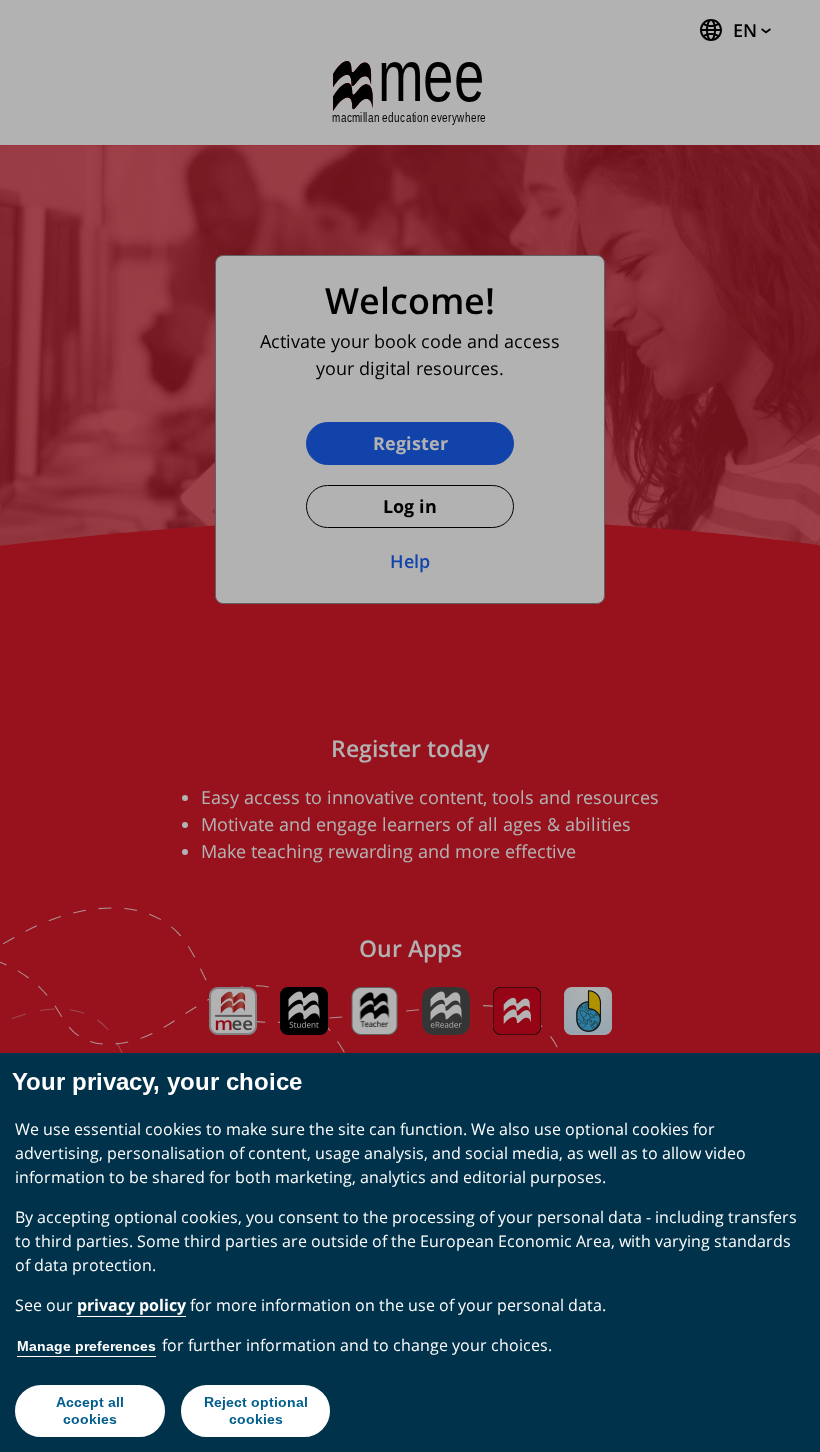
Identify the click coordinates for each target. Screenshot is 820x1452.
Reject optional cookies (256, 1410)
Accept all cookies (90, 1410)
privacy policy (131, 1305)
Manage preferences (86, 1346)
